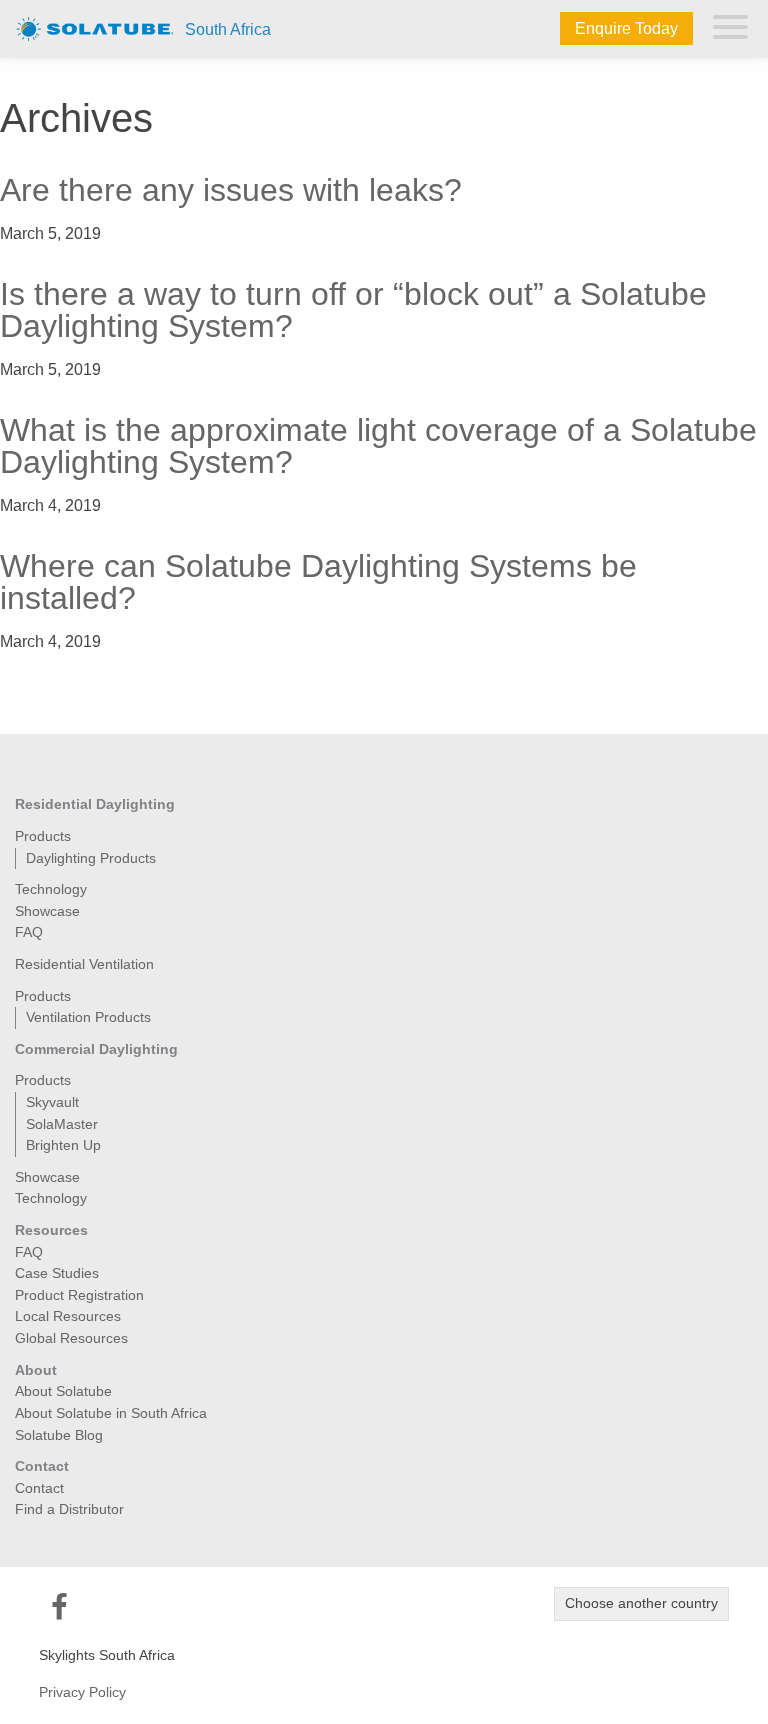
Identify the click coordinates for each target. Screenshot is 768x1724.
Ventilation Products (88, 1017)
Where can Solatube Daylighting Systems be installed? (318, 582)
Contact (39, 1488)
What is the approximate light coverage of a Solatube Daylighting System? (378, 446)
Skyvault (52, 1102)
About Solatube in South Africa (111, 1413)
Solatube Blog (59, 1435)
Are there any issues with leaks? (231, 190)
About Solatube (63, 1391)
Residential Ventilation (84, 964)
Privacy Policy (82, 1692)
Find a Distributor (69, 1509)
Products (43, 836)
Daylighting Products (91, 858)
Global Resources (71, 1338)
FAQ (29, 932)
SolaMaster (62, 1124)
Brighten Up (63, 1145)
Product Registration (79, 1295)
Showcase (47, 911)
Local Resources (68, 1316)
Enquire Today (626, 28)
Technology (51, 889)
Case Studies (57, 1273)
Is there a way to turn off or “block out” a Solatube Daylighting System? (353, 310)
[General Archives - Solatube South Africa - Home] (95, 27)
